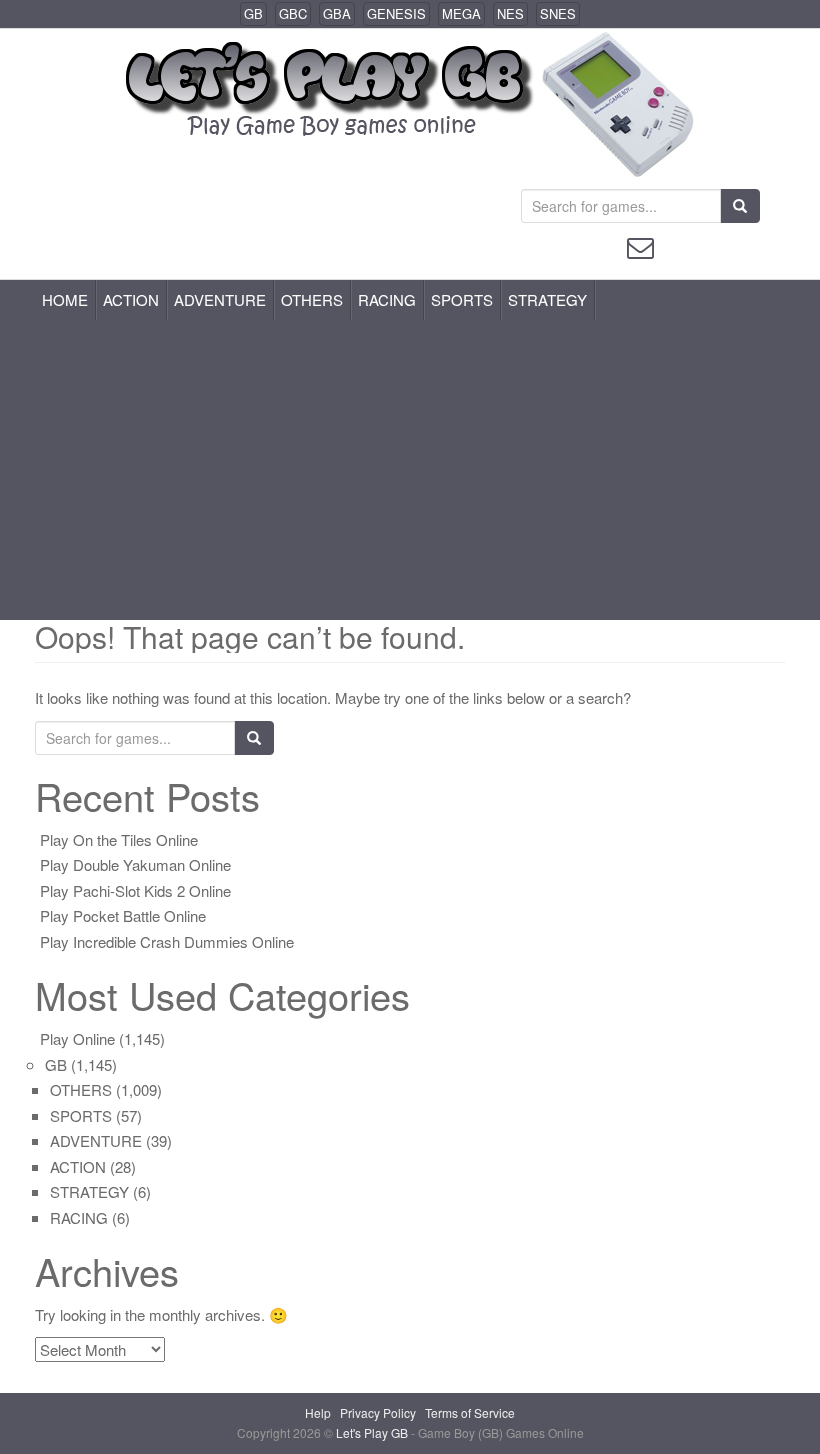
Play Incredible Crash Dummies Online (167, 941)
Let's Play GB (373, 1432)
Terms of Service (470, 1412)
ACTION (131, 299)
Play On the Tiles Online (119, 839)
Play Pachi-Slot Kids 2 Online (135, 890)
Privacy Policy (378, 1412)
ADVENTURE (220, 299)
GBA (337, 13)
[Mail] (640, 245)
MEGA (461, 13)
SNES (558, 13)
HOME (65, 299)
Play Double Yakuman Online (135, 864)
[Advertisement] (410, 470)
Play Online (77, 1038)
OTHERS (312, 299)
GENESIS (396, 13)
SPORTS (462, 299)
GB (253, 13)
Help (318, 1412)
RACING (387, 299)
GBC (293, 13)
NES (510, 13)
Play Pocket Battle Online (123, 915)
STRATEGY (547, 299)
